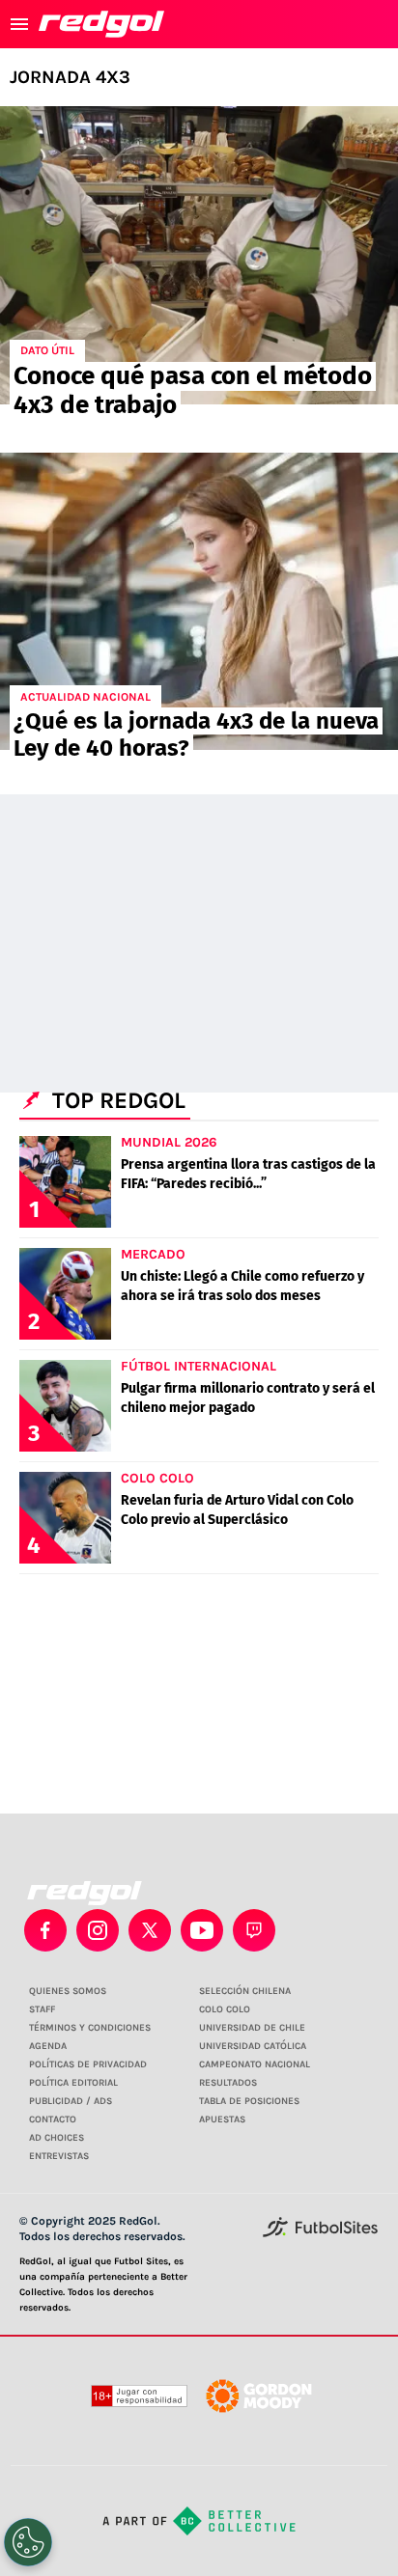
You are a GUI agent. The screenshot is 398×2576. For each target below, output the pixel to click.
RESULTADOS (228, 2083)
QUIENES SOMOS (68, 1991)
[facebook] (45, 1930)
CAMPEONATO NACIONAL (255, 2064)
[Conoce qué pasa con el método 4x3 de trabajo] (199, 255)
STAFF (42, 2009)
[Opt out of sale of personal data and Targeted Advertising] (28, 2542)
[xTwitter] (150, 1930)
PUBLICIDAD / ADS (71, 2101)
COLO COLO (225, 2009)
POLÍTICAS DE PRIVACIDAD (88, 2064)
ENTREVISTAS (59, 2156)
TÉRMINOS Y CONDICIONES (90, 2028)
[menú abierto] (19, 24)
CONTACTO (53, 2119)
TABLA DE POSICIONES (249, 2101)
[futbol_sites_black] (320, 2234)
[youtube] (202, 1930)
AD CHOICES (57, 2138)
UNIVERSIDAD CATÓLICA (253, 2046)
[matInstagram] (98, 1930)
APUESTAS (222, 2119)
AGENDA (48, 2046)
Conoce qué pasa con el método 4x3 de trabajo (193, 390)
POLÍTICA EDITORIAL (73, 2083)
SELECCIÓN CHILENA (245, 1991)
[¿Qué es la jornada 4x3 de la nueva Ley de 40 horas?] (199, 602)
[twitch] (254, 1930)
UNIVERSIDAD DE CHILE (252, 2028)
